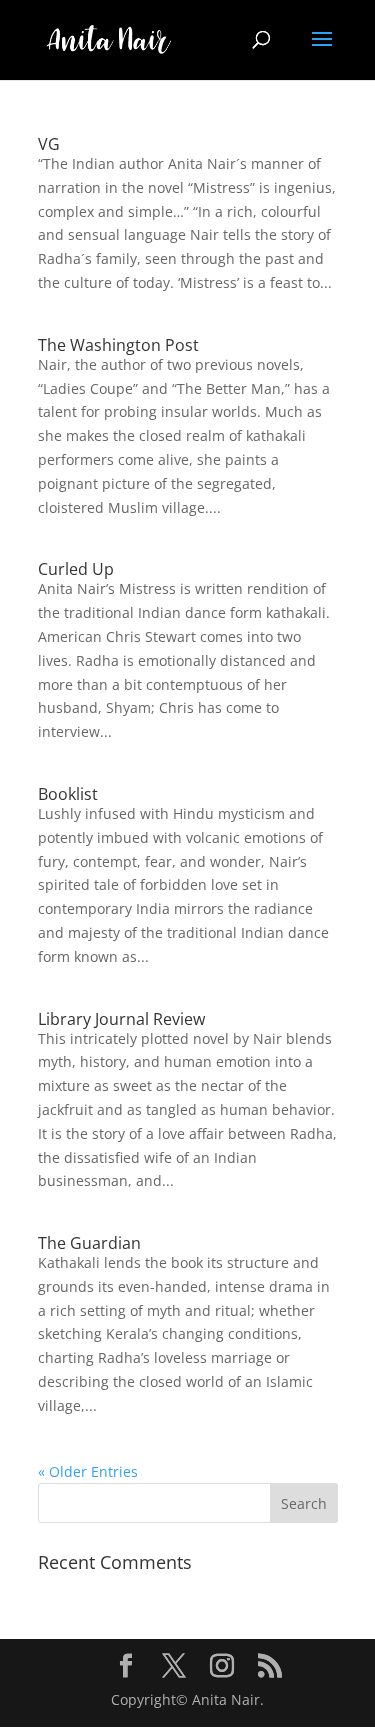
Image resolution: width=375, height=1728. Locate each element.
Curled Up (76, 569)
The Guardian (89, 1243)
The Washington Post (118, 345)
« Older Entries (88, 1471)
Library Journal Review (121, 1019)
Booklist (68, 794)
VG (49, 144)
